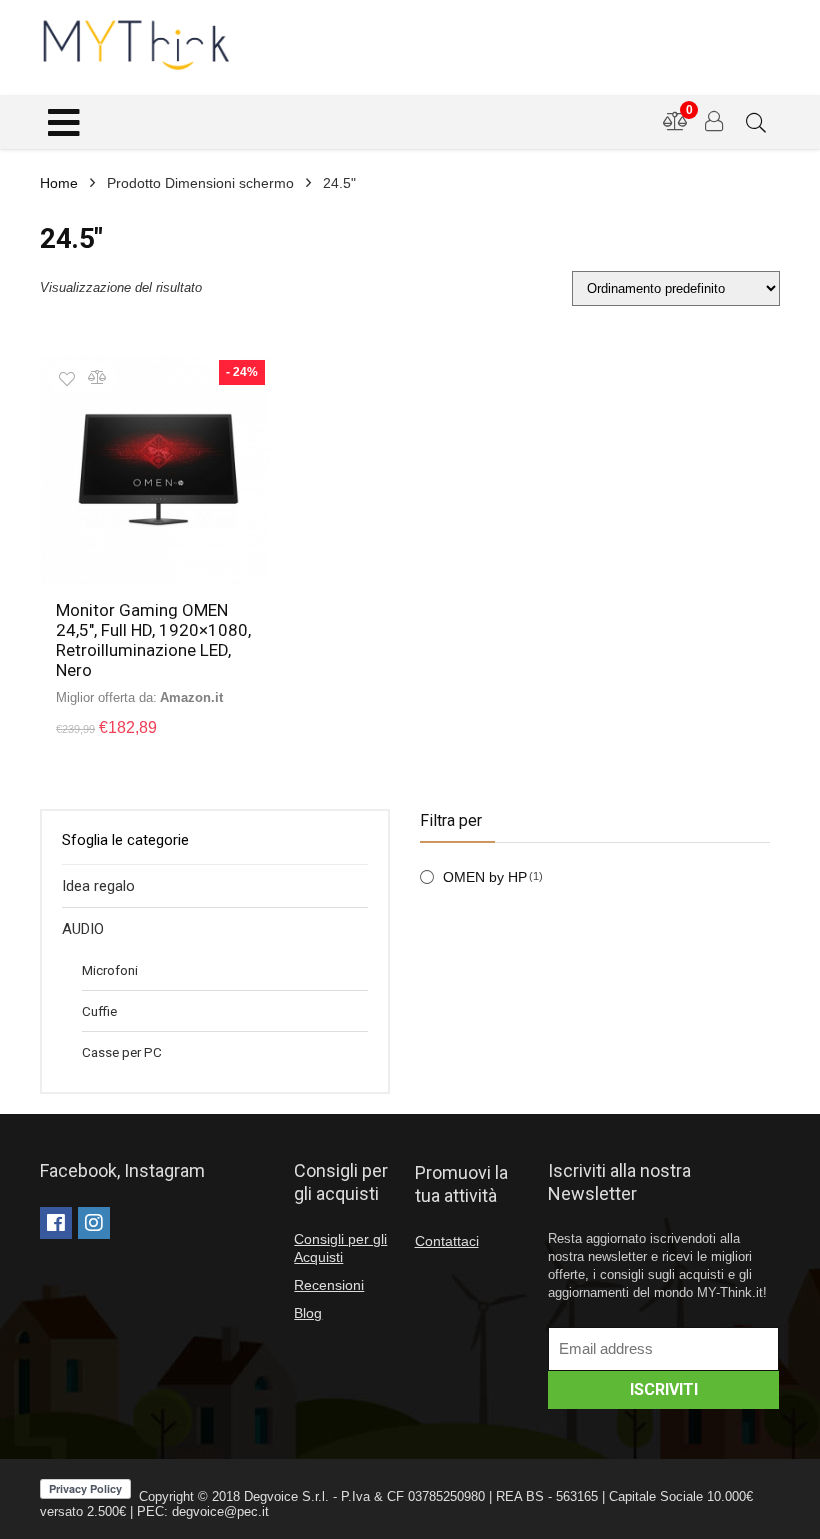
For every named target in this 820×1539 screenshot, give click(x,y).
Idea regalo (98, 886)
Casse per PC (122, 1052)
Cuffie (99, 1011)
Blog (308, 1313)
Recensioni (329, 1285)
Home (59, 183)
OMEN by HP (485, 877)
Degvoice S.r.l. (286, 1496)
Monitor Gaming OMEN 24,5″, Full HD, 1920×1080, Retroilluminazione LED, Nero (153, 640)
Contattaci (447, 1241)
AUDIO (83, 929)
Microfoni (110, 970)
